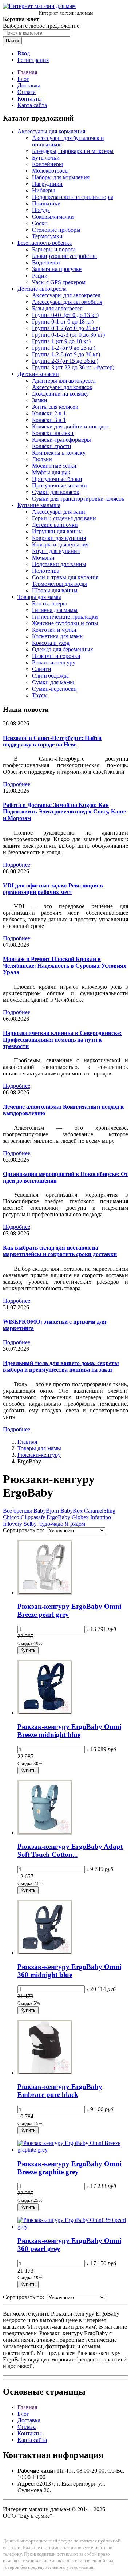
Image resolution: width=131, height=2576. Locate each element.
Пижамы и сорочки (56, 656)
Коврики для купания (59, 538)
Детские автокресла (42, 289)
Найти (12, 41)
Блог (23, 79)
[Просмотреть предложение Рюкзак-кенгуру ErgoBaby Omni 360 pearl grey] (73, 2226)
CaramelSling (100, 1511)
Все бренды (17, 1511)
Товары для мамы (39, 597)
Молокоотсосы (50, 171)
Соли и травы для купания (65, 577)
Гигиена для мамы (55, 610)
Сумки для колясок (56, 492)
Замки (40, 400)
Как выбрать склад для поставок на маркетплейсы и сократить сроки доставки (60, 1251)
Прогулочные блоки (57, 479)
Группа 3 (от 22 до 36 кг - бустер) (73, 367)
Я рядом (75, 1524)
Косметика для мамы (58, 636)
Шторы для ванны (55, 590)
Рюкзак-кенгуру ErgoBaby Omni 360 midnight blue (69, 1971)
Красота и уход (51, 643)
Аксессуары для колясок (62, 387)
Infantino (101, 1517)
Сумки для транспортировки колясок (78, 499)
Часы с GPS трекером (59, 282)
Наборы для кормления (61, 177)
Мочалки (43, 558)
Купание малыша (39, 505)
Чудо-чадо (51, 1524)
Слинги (42, 669)
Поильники (46, 203)
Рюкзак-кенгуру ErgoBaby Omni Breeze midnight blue (69, 1731)
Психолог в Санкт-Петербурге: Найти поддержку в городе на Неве (52, 741)
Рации (40, 276)
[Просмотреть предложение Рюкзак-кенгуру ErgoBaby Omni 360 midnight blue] (45, 1952)
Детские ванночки (55, 525)
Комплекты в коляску (59, 453)
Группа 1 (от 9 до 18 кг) (61, 341)
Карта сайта (32, 105)
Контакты (30, 99)
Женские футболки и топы (65, 623)
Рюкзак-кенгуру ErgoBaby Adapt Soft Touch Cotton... (70, 1850)
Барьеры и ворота (54, 249)
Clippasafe (33, 1517)
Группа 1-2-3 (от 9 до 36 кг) (66, 354)
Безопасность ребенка (45, 243)
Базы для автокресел (57, 308)
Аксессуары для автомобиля (67, 302)
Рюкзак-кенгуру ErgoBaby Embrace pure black (60, 2091)
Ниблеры (43, 190)
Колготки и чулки (54, 630)
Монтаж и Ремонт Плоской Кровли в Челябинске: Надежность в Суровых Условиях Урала (65, 966)
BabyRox (72, 1511)
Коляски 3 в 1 (49, 420)
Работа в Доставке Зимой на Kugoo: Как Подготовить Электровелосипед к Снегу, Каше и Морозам (64, 811)
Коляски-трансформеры (61, 440)
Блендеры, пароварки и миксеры (73, 151)
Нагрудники (47, 184)
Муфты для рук (51, 472)
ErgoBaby (58, 1517)
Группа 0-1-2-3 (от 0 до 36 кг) (68, 335)
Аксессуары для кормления (51, 131)
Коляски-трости (52, 446)
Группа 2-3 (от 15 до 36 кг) (65, 361)
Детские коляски (38, 374)
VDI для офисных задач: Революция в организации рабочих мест (53, 889)
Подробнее (17, 784)
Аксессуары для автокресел (66, 295)
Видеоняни (46, 262)
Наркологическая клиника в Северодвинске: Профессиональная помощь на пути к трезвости (62, 1040)
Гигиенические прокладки (65, 617)
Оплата (27, 92)
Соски (40, 223)
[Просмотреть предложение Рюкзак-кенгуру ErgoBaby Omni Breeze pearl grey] (45, 1593)
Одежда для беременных (63, 649)
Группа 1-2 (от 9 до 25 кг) (64, 348)
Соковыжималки (53, 217)
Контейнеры (47, 164)
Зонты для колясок (55, 407)
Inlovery (13, 1524)
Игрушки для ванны (57, 531)
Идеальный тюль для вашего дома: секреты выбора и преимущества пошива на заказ (61, 1366)
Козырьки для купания (60, 544)
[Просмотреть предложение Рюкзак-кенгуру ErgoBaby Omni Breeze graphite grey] (73, 2150)
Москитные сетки (54, 466)
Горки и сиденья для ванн (64, 518)
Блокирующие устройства (64, 256)
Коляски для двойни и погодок (71, 426)
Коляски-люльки (53, 433)
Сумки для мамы (53, 682)
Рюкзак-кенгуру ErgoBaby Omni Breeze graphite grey (69, 2168)
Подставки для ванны (59, 564)
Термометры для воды (59, 584)
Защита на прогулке (57, 269)
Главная (27, 72)
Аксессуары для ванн (59, 512)
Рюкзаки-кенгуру (54, 662)
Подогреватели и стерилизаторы (73, 197)
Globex (80, 1517)
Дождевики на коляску (60, 394)
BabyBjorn (46, 1511)
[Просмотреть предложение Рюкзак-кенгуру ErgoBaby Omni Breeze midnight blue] (45, 1712)
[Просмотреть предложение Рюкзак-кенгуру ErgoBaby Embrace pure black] (45, 2072)
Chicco (11, 1517)
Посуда (41, 210)
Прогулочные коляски (59, 485)
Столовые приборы (56, 230)
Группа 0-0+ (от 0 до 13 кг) (65, 315)
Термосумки (47, 236)
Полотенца (46, 571)
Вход (24, 53)
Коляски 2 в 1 (49, 413)
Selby (30, 1524)
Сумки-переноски (54, 689)
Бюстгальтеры (49, 603)
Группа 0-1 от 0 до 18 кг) (63, 321)
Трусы (40, 695)
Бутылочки (46, 158)
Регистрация (33, 60)
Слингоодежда (50, 676)
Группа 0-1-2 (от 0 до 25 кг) (66, 328)
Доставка (29, 85)
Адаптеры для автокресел (64, 381)
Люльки (42, 459)
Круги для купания (56, 551)
